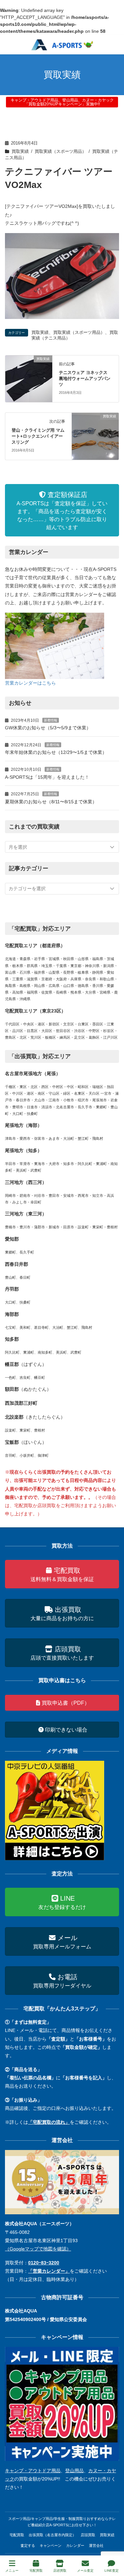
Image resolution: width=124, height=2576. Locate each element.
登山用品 (74, 2471)
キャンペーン (51, 2545)
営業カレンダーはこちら (30, 683)
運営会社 (96, 2545)
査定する (28, 2545)
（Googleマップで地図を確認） (38, 2249)
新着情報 (51, 720)
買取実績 (20, 152)
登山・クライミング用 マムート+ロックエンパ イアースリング (38, 436)
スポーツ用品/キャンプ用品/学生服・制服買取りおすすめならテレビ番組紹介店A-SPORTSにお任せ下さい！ (62, 2522)
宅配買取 (17, 2535)
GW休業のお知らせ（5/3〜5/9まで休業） (48, 728)
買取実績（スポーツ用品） (61, 152)
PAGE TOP (114, 2546)
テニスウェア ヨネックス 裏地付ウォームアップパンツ (85, 378)
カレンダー (75, 2545)
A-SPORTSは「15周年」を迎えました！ (47, 777)
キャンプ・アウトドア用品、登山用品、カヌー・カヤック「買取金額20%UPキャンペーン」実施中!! (62, 102)
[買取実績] (29, 378)
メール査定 (85, 2571)
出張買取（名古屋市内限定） (52, 2535)
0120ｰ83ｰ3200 (44, 2263)
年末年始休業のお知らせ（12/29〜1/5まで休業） (56, 752)
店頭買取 (88, 2535)
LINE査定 (112, 2571)
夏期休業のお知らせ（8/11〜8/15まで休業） (51, 802)
